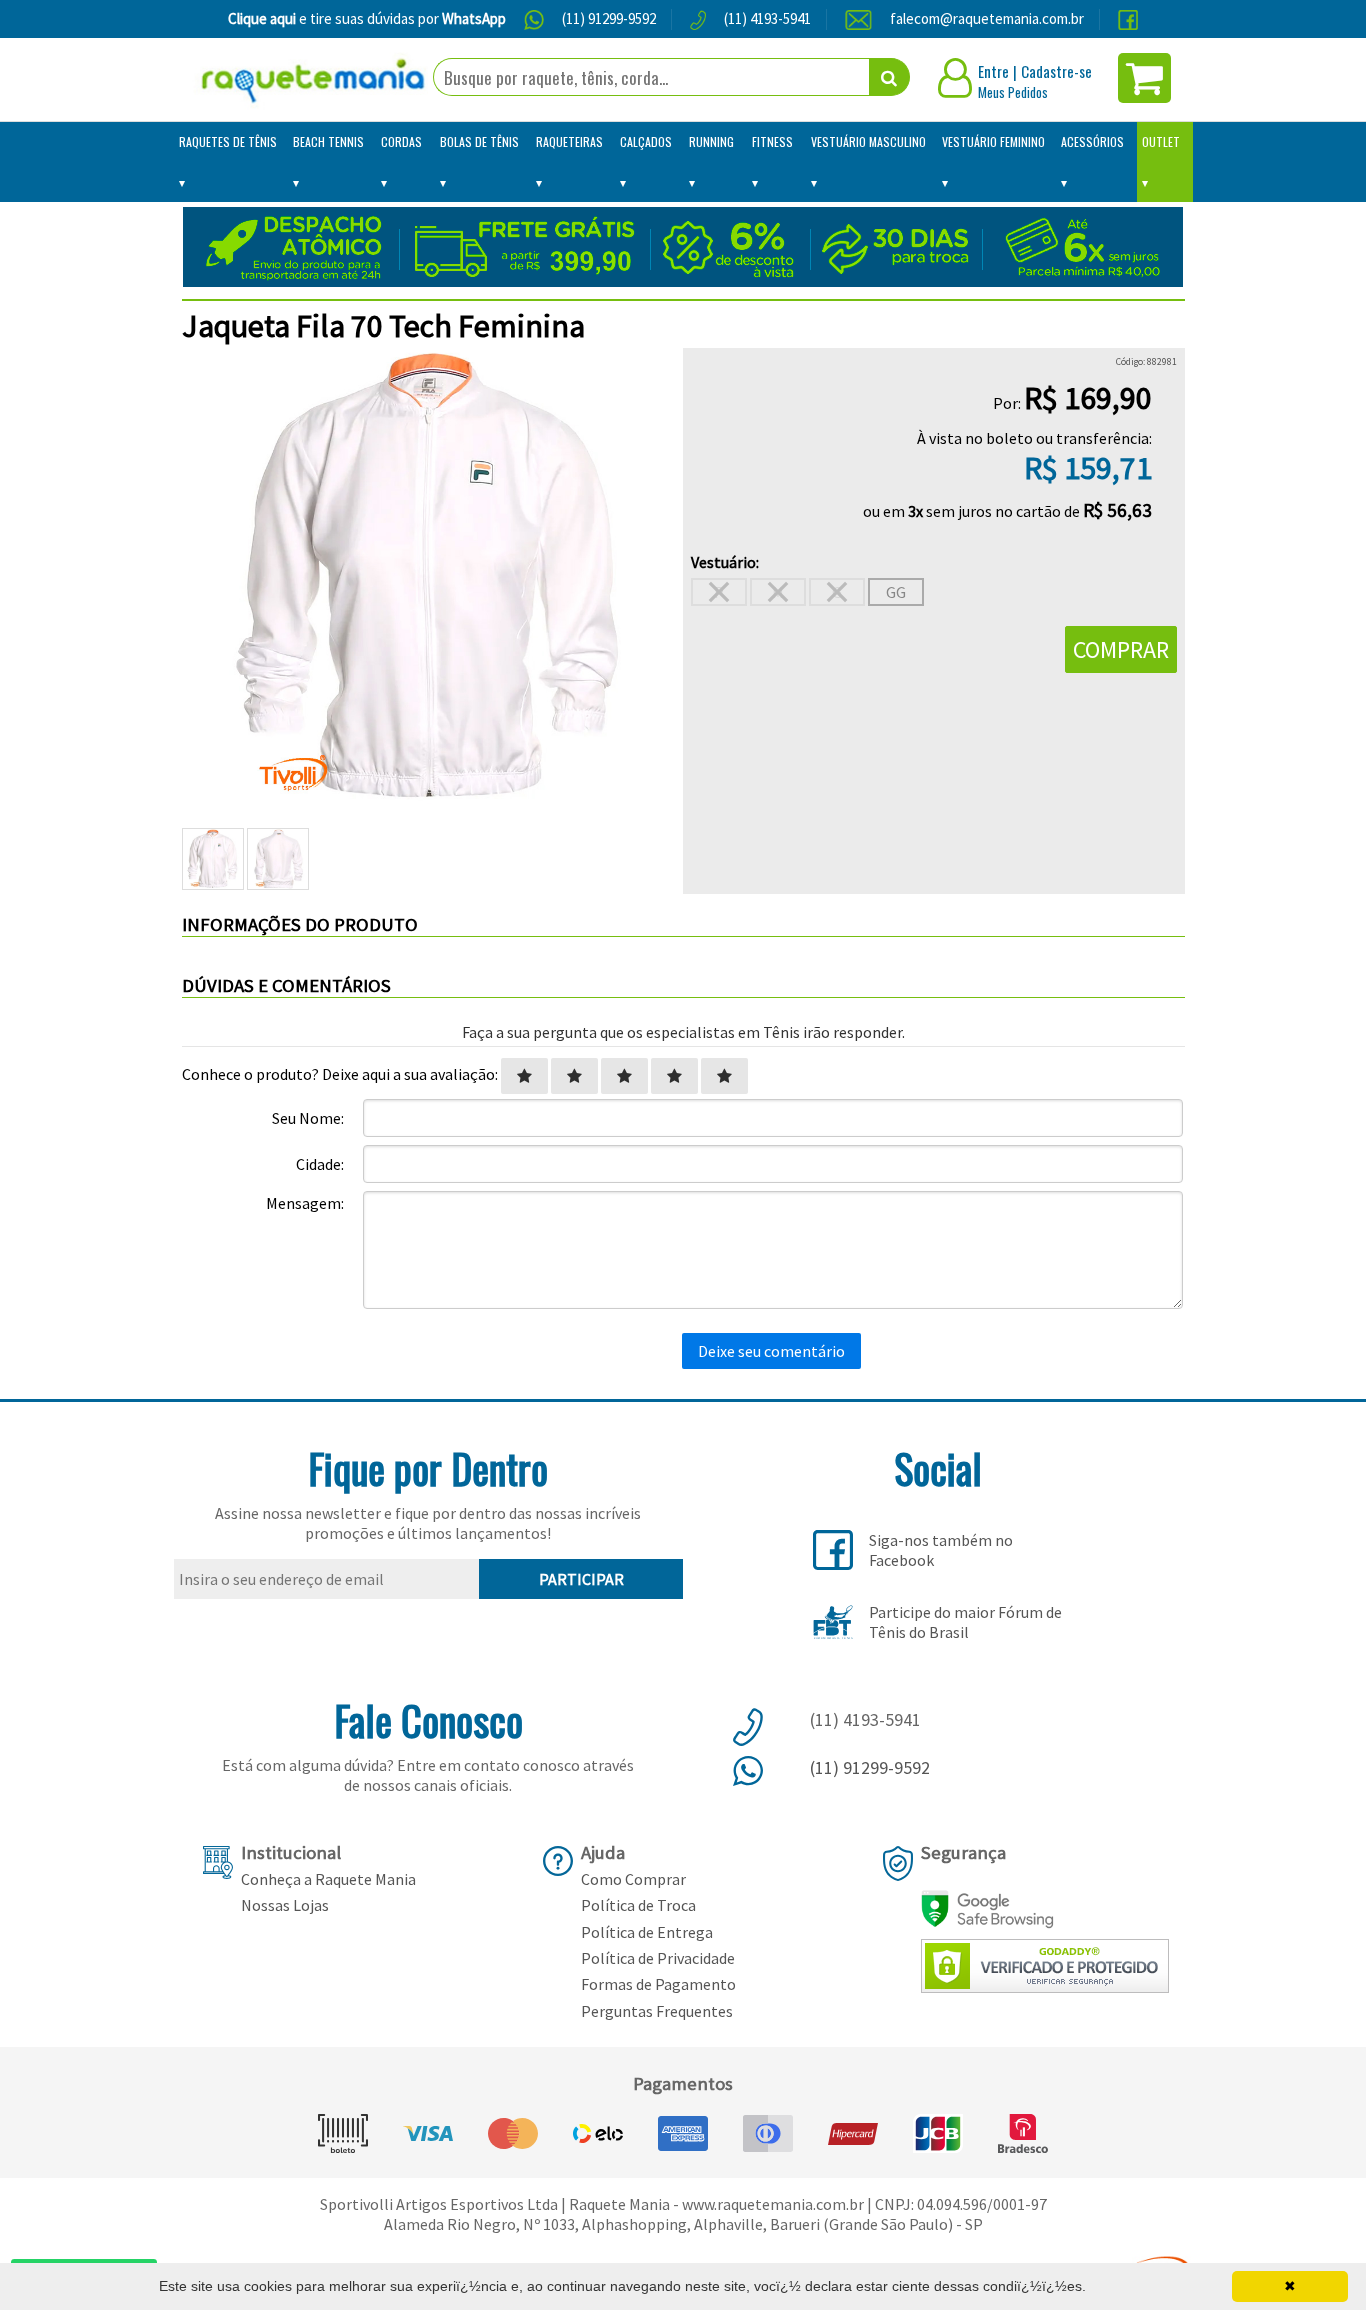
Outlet (1161, 141)
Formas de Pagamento (658, 1984)
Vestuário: (725, 562)
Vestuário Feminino (993, 141)
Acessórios (1092, 141)
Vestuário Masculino (868, 141)
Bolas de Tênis (479, 141)
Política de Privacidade (658, 1958)
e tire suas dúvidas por (367, 18)
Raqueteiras (569, 141)
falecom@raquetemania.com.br (987, 18)
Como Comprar (633, 1879)
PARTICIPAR (581, 1579)
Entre (993, 71)
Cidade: (320, 1164)
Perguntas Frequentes (657, 2011)
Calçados (646, 141)
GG (896, 592)
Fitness (772, 141)
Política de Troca (638, 1905)
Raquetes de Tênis (228, 141)
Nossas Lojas (285, 1905)
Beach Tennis (328, 141)
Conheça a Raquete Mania (328, 1879)
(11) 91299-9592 (609, 18)
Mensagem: (305, 1203)
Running (711, 141)
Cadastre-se (1056, 71)
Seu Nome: (308, 1118)
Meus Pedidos (1013, 92)
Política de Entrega (647, 1932)
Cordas (401, 141)
